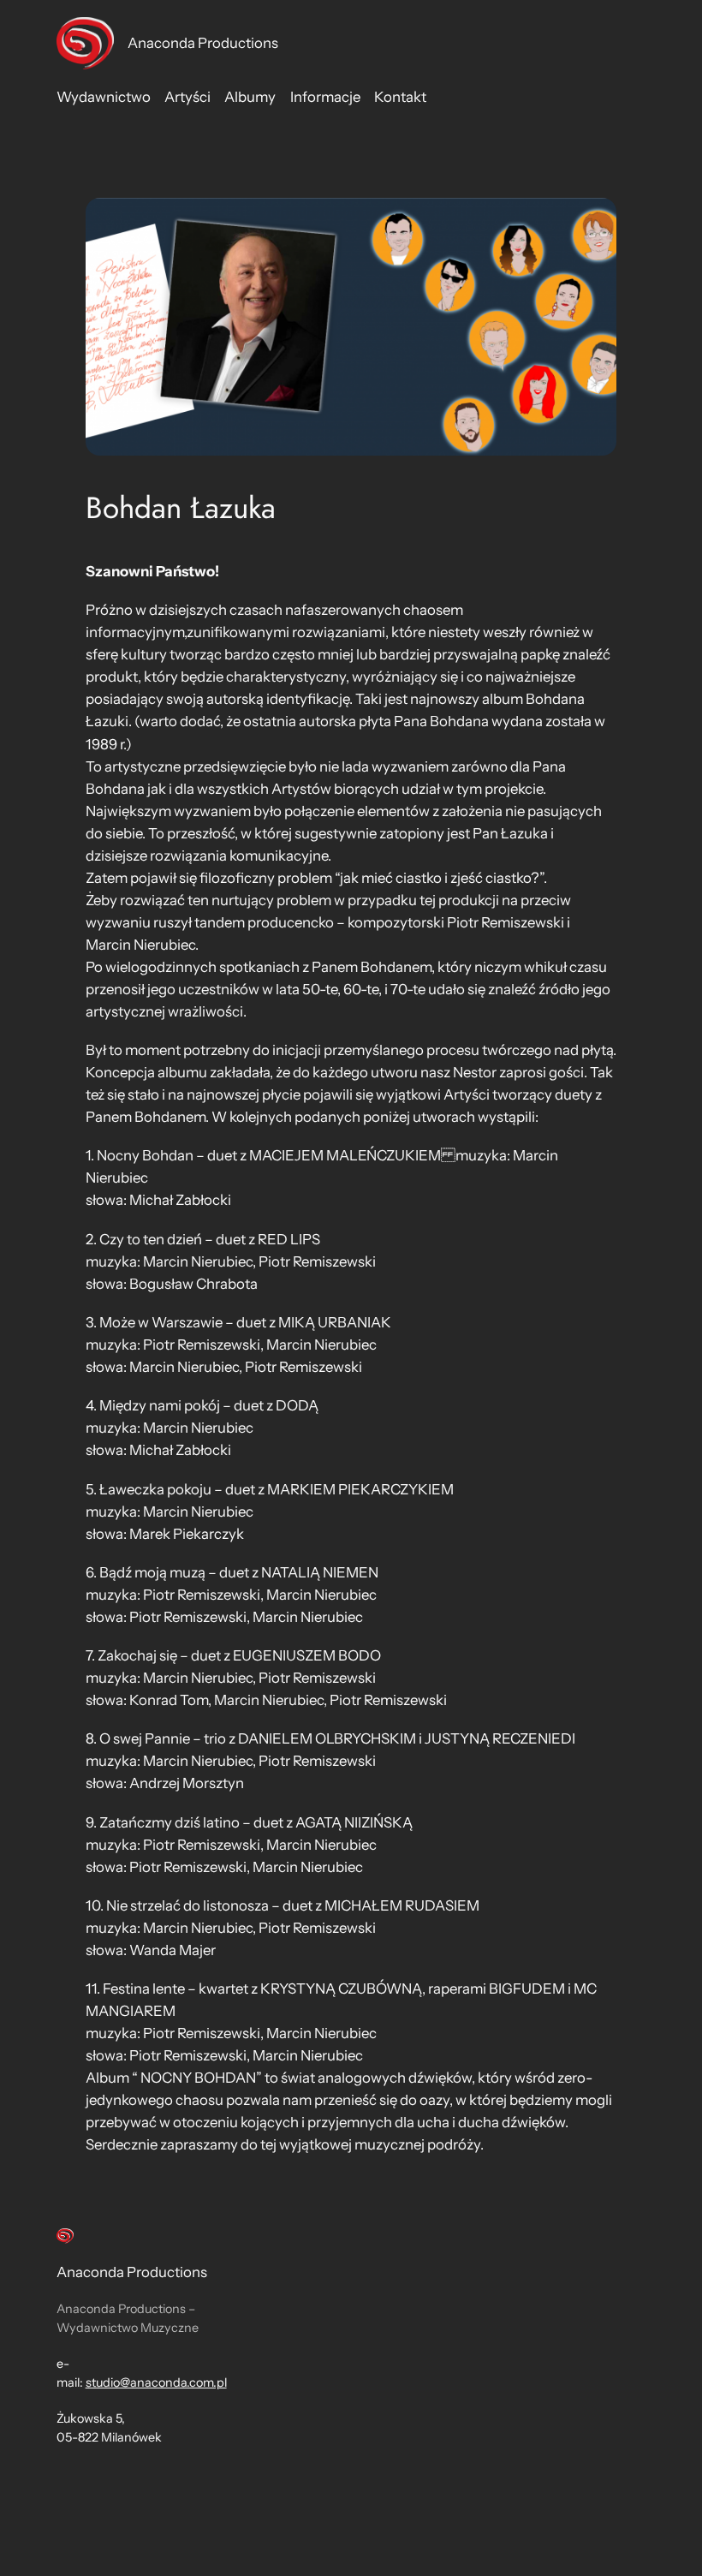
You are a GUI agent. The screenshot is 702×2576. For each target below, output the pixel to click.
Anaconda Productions (203, 43)
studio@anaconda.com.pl (156, 2382)
